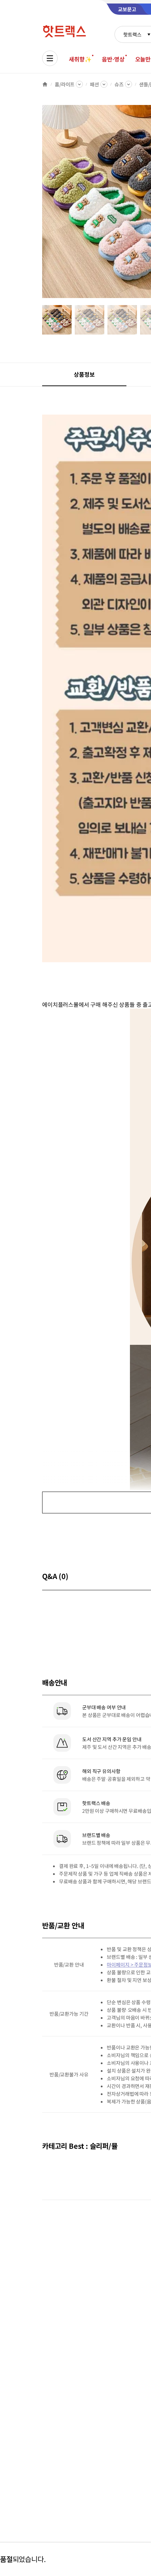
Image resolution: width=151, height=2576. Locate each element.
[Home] (45, 84)
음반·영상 (113, 59)
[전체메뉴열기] (50, 58)
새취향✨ (80, 59)
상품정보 (84, 374)
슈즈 (119, 84)
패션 (94, 84)
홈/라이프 (65, 84)
